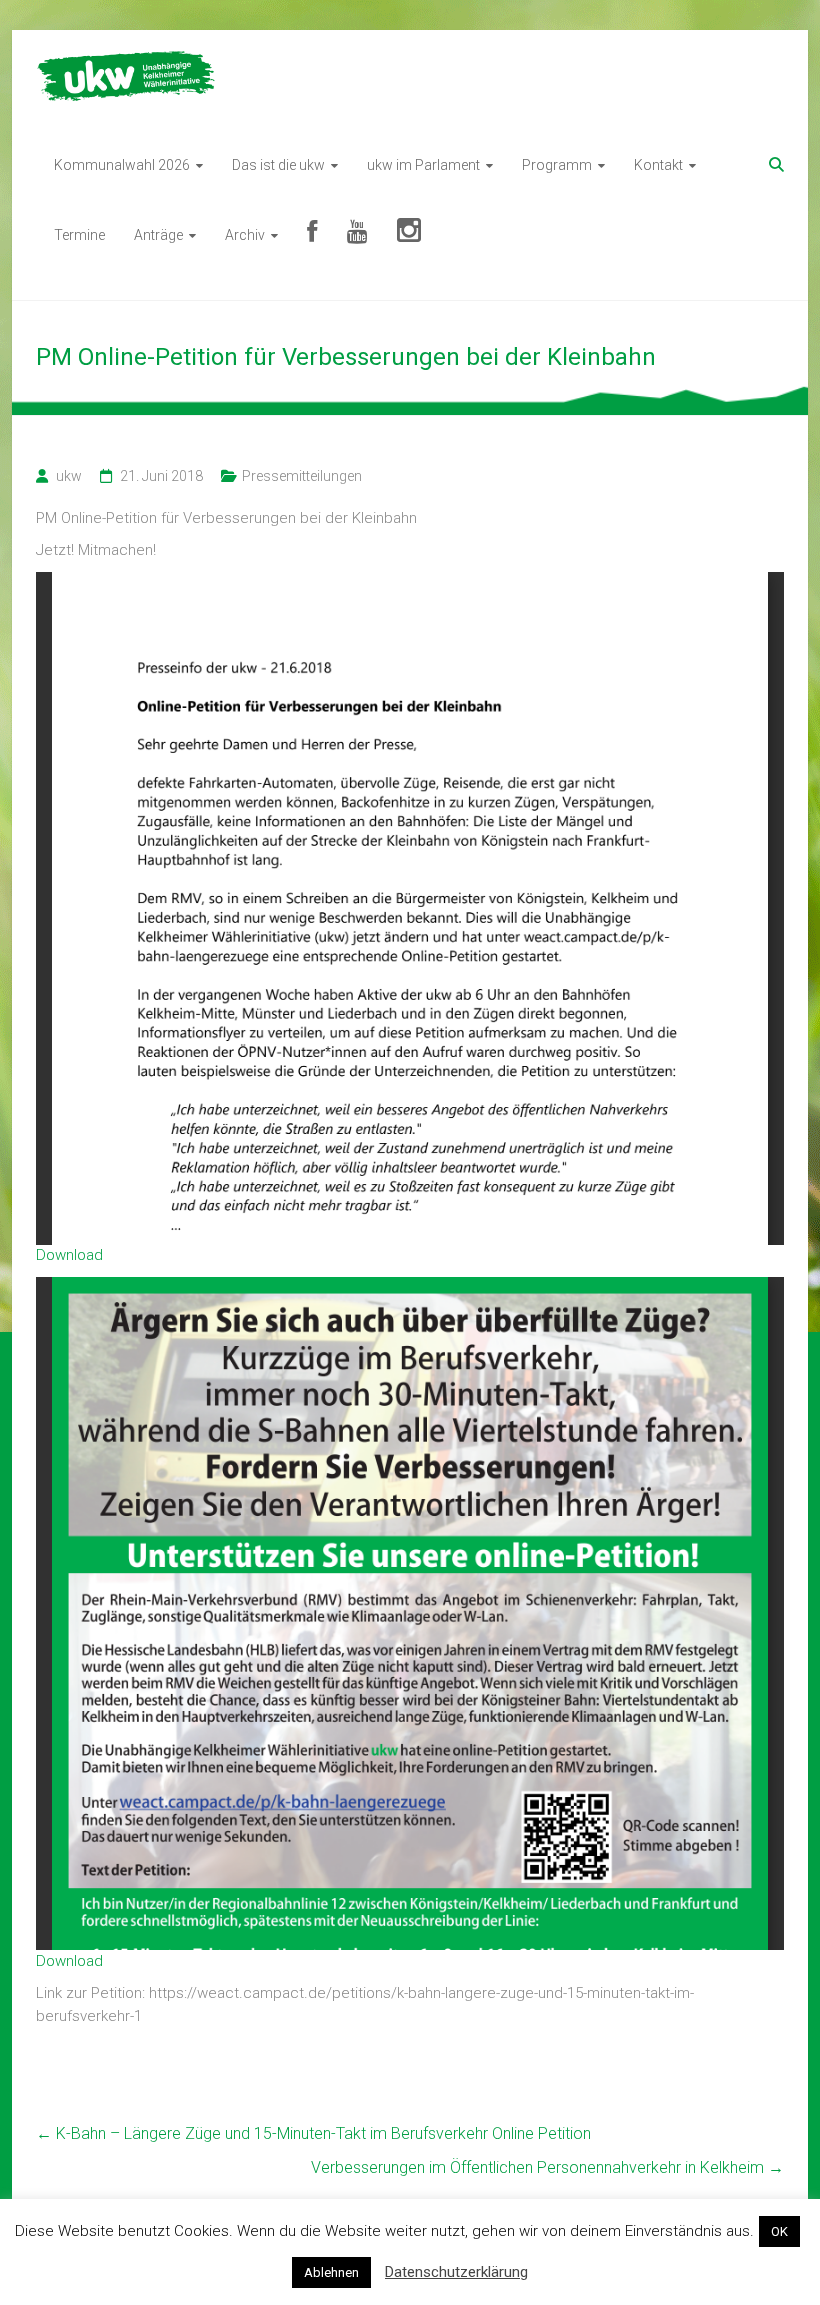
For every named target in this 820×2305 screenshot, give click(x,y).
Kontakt (658, 165)
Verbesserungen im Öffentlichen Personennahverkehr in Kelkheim (547, 2167)
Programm (557, 165)
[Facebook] (312, 235)
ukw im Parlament (423, 165)
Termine (79, 235)
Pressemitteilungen (302, 476)
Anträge (158, 235)
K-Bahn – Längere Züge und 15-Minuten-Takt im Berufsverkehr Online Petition (313, 2133)
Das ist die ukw (278, 165)
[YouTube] (357, 235)
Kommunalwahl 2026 (122, 165)
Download (69, 1255)
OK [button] (779, 2231)
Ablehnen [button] (331, 2272)
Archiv (245, 235)
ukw (69, 476)
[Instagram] (409, 235)
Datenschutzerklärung (456, 2272)
